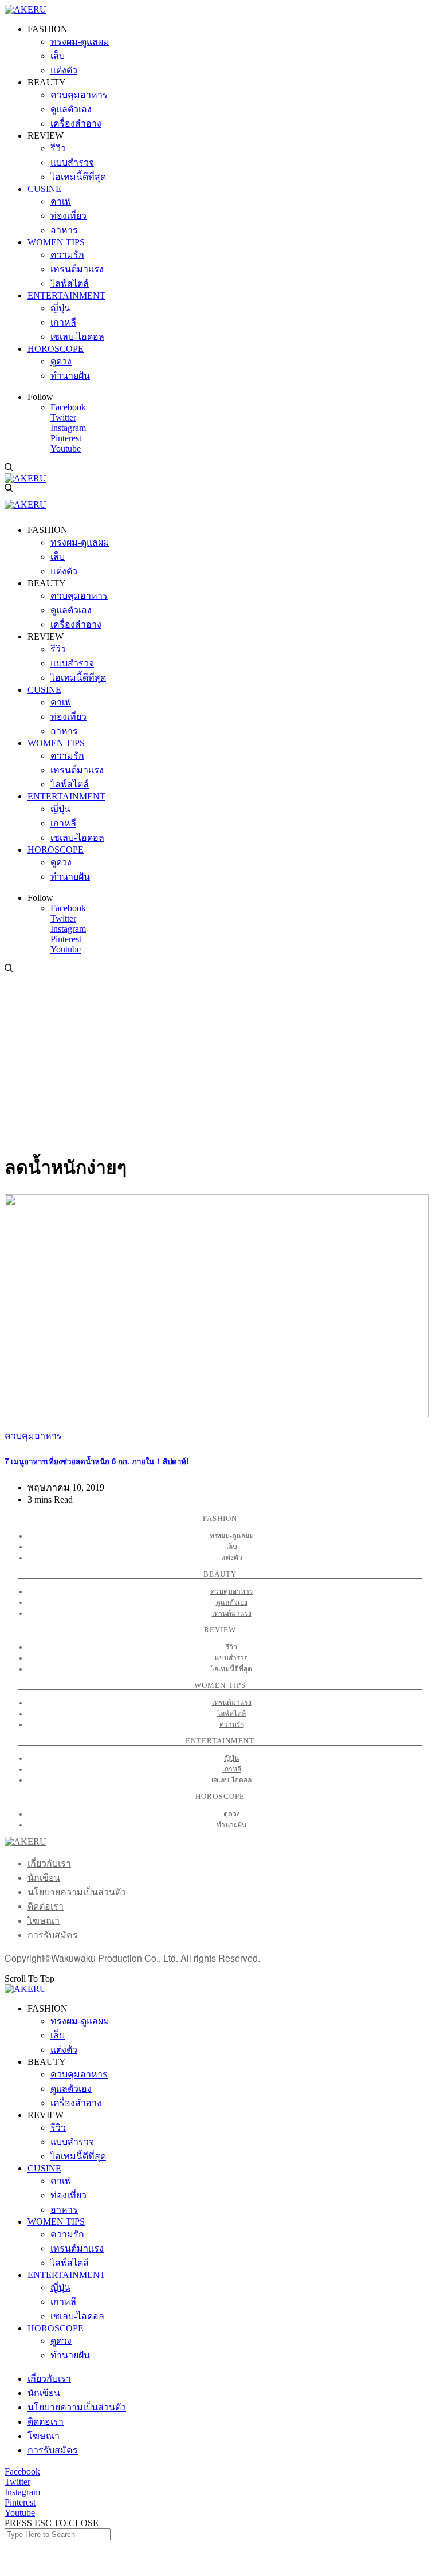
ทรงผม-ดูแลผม (232, 1536)
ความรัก (232, 1724)
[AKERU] (25, 9)
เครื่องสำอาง (76, 2103)
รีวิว (231, 1647)
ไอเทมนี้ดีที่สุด (231, 1669)
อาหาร (64, 2210)
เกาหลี (232, 1769)
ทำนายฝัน (231, 1825)
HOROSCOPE (56, 2328)
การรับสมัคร (53, 1935)
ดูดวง (232, 1814)
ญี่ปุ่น (231, 1758)
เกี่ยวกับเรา (49, 1863)
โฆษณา (44, 1921)
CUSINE (44, 2168)
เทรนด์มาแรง (232, 1613)
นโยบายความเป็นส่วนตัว (77, 1892)
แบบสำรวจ (231, 1658)
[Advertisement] (220, 1060)
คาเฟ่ (61, 2181)
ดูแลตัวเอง (232, 1602)
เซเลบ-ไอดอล (231, 1780)
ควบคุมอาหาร (33, 1436)
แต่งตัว (232, 1558)
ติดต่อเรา (46, 1906)
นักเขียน (44, 1878)
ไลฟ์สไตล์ (231, 1714)
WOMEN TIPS (56, 2222)
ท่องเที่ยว (68, 2195)
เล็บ (232, 1547)
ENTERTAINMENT (66, 2275)
